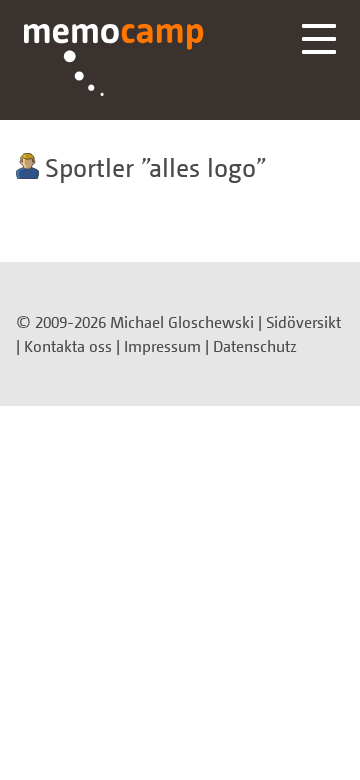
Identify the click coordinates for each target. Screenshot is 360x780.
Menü (319, 39)
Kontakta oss (68, 346)
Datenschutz (255, 346)
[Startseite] (114, 60)
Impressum (162, 346)
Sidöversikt (303, 322)
